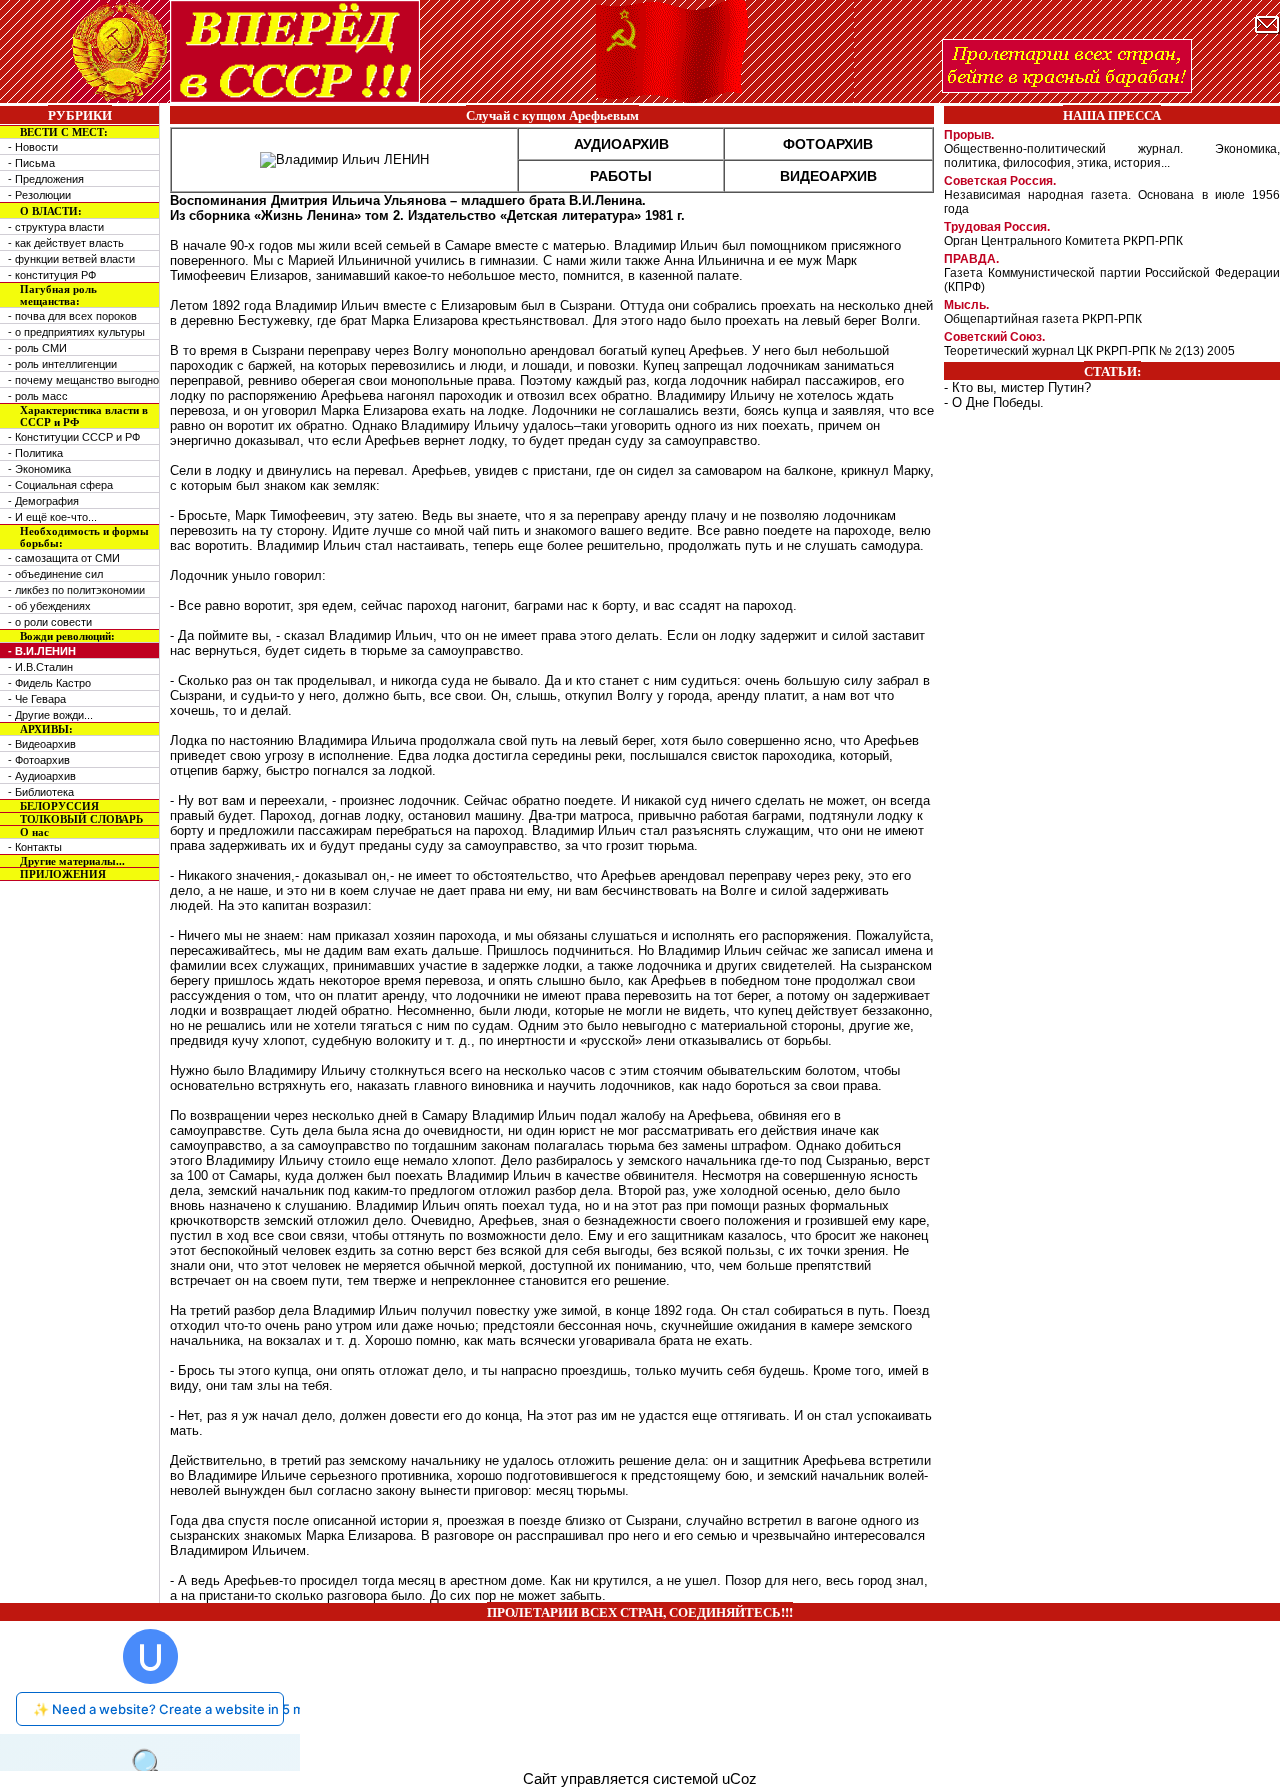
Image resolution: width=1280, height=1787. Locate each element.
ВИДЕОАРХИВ (828, 176)
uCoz (739, 1779)
